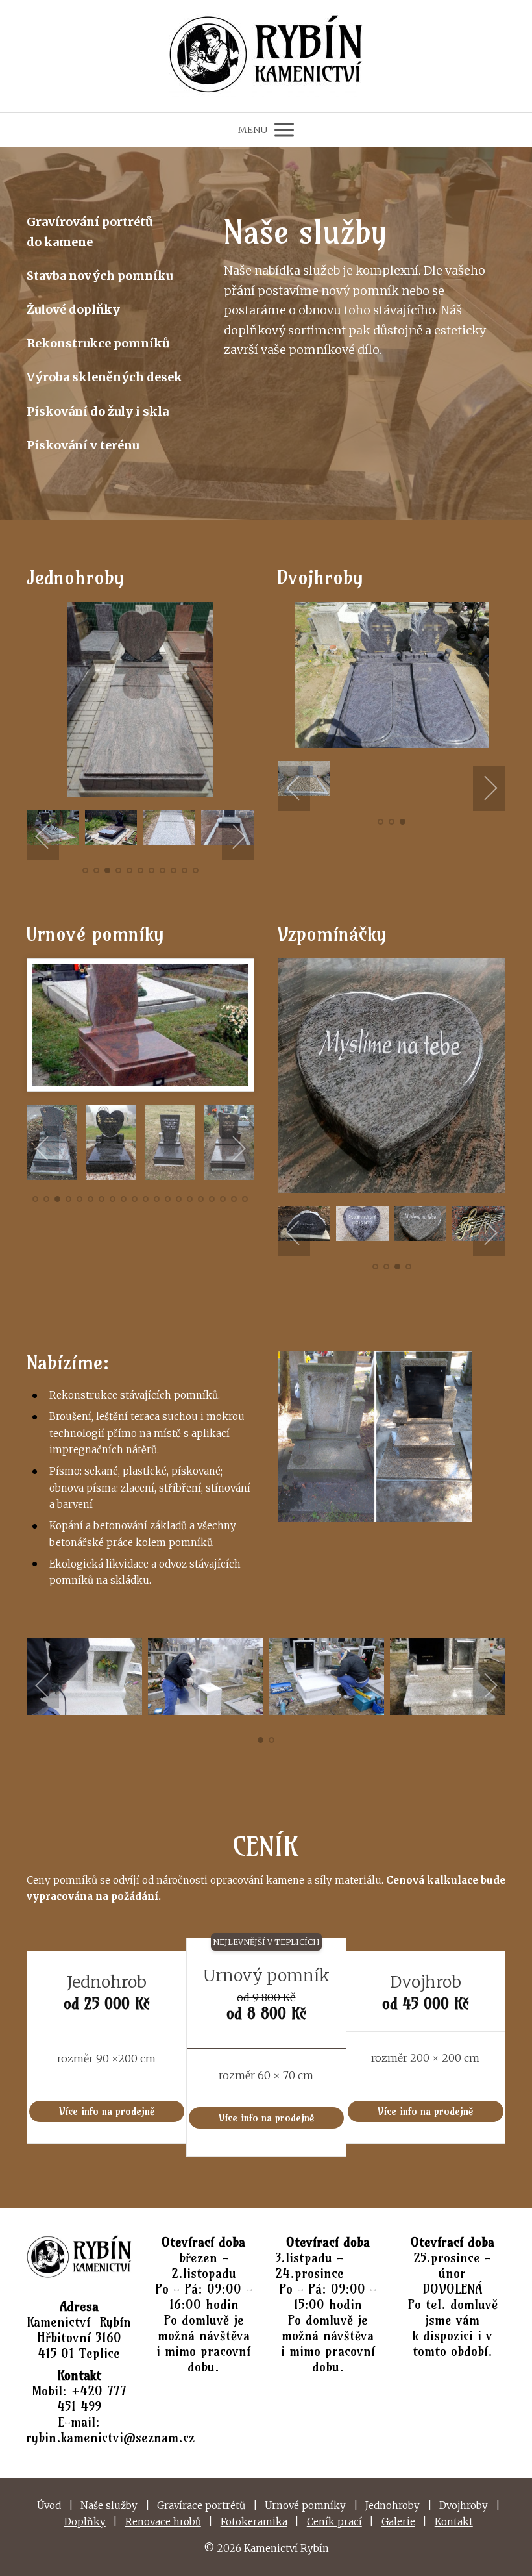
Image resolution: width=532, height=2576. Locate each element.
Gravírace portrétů (201, 2506)
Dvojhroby (464, 2506)
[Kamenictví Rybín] (266, 56)
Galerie (398, 2522)
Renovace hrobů (163, 2522)
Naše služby (109, 2506)
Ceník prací (334, 2522)
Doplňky (85, 2522)
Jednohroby (393, 2506)
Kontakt (454, 2522)
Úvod (49, 2506)
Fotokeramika (254, 2522)
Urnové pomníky (305, 2506)
